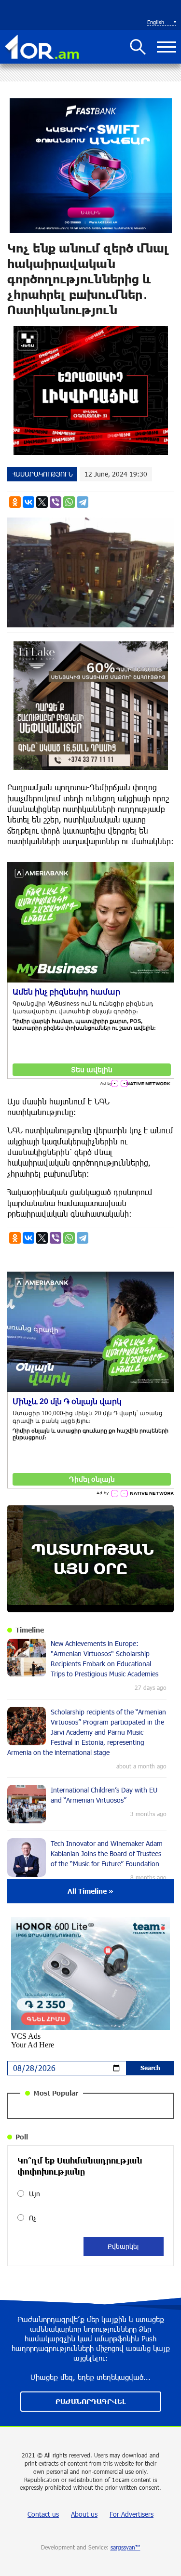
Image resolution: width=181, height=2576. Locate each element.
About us (84, 2514)
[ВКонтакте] (28, 502)
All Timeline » (90, 1891)
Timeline (30, 1630)
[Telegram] (83, 502)
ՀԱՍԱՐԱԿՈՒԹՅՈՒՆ (42, 474)
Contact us (43, 2514)
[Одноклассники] (15, 502)
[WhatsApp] (69, 502)
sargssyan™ (125, 2547)
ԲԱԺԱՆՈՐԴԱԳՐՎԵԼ (91, 2401)
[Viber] (56, 502)
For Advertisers (132, 2514)
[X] (42, 502)
